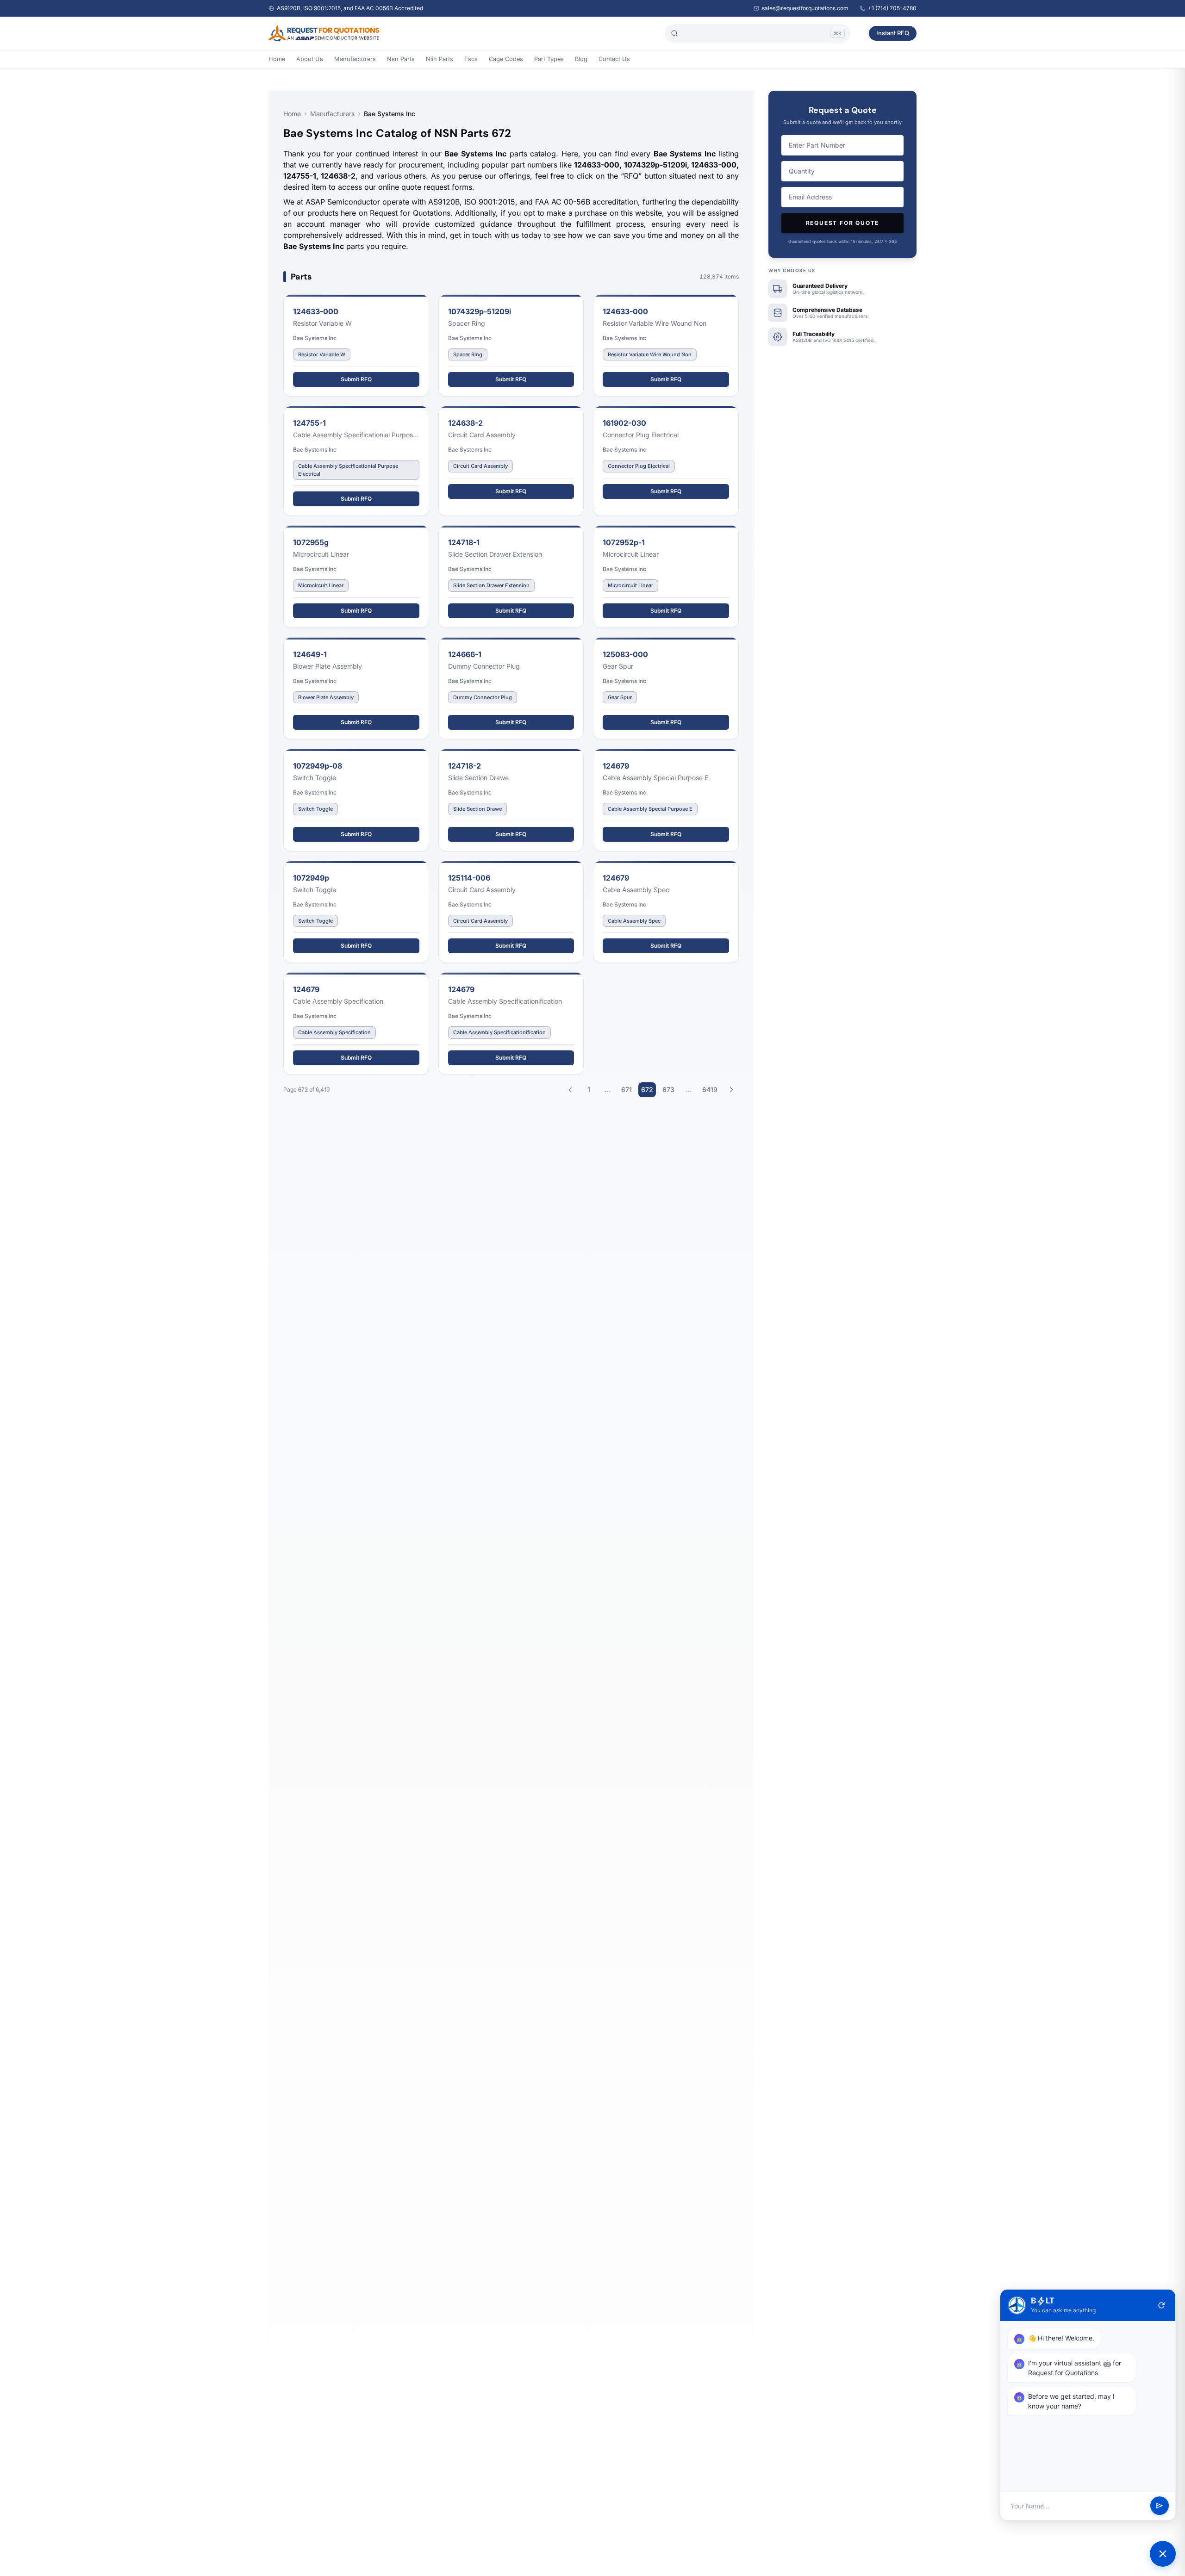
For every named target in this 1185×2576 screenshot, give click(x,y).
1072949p (311, 878)
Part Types (549, 59)
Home (277, 59)
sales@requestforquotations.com (805, 8)
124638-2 (465, 423)
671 (627, 1089)
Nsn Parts (401, 59)
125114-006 (469, 878)
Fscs (471, 59)
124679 (616, 766)
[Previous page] (570, 1090)
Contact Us (614, 59)
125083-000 (625, 654)
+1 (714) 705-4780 (892, 8)
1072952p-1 (624, 542)
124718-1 (464, 542)
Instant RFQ (893, 33)
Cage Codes (506, 59)
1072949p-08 (318, 766)
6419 (710, 1089)
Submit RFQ (356, 379)
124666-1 (465, 654)
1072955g (311, 542)
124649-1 (310, 654)
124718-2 (465, 766)
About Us (310, 59)
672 (647, 1089)
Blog (581, 59)
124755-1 (309, 423)
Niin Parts (440, 59)
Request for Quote (843, 223)
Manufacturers (355, 59)
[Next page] (731, 1090)
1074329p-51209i (480, 311)
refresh (1161, 2305)
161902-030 (624, 423)
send (1160, 2506)
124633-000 (316, 311)
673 (668, 1089)
